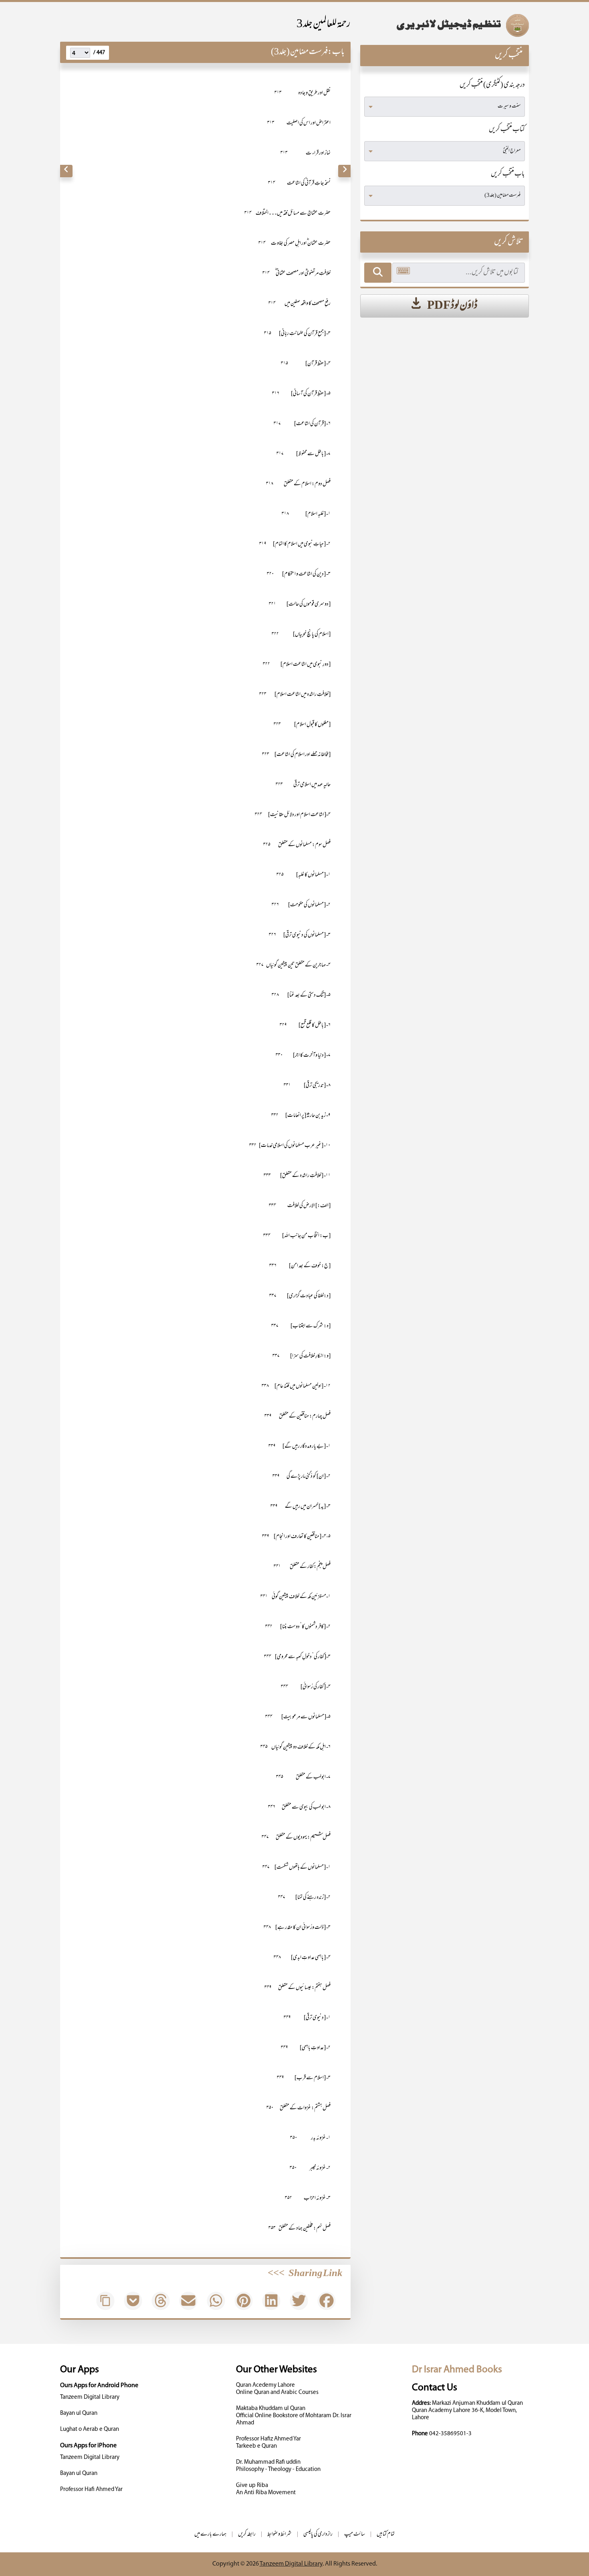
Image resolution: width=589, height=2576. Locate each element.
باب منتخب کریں (508, 174)
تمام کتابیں (386, 2534)
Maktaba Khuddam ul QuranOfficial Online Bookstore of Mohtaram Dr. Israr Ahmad (294, 2416)
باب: (336, 52)
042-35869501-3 (450, 2434)
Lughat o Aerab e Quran (90, 2429)
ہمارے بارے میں (210, 2534)
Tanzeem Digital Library (90, 2397)
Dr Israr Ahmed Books (457, 2370)
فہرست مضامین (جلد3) (299, 52)
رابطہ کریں (247, 2534)
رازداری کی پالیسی (318, 2534)
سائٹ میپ (355, 2534)
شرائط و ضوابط (279, 2534)
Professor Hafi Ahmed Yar (91, 2490)
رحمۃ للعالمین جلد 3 (324, 25)
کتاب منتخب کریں (507, 130)
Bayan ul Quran (79, 2413)
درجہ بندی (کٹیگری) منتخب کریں (492, 85)
